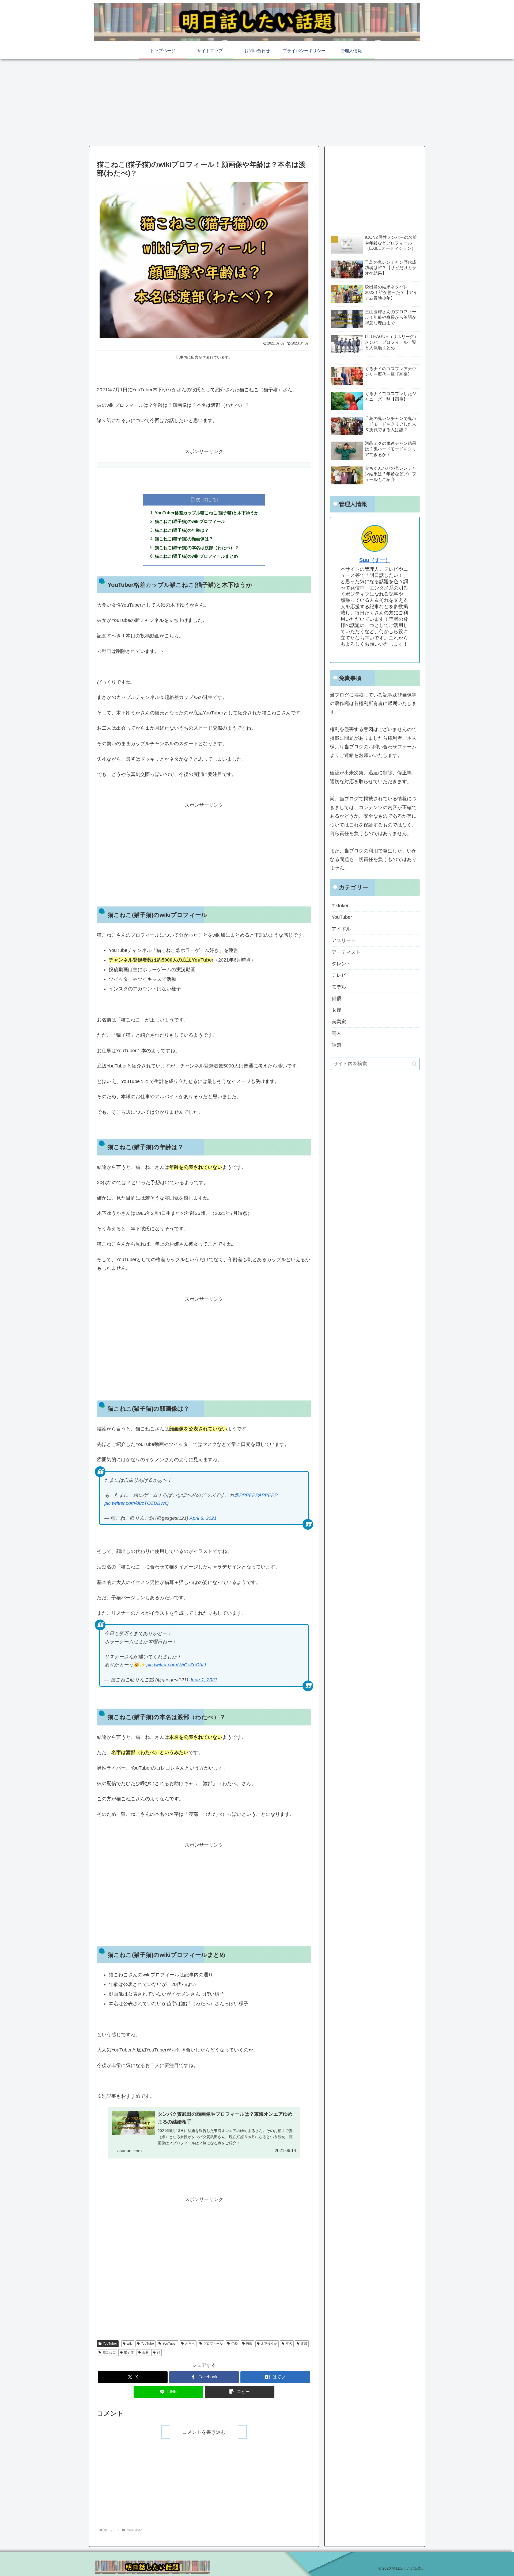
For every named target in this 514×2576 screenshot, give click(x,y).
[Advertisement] (257, 102)
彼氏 (249, 2344)
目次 (195, 499)
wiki (130, 2344)
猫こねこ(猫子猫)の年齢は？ (182, 530)
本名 (289, 2344)
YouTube (147, 2344)
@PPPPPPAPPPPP (256, 1495)
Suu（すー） (375, 560)
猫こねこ (109, 2352)
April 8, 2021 (203, 1518)
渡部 (304, 2344)
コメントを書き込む (204, 2432)
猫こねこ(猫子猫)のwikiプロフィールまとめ (196, 556)
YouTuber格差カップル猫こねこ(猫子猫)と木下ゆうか (207, 513)
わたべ (190, 2344)
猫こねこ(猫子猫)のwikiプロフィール (190, 521)
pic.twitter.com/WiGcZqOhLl (176, 1665)
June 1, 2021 (203, 1680)
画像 (145, 2352)
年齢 (235, 2344)
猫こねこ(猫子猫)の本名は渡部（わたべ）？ (197, 548)
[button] (240, 2392)
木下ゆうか (269, 2344)
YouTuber (110, 2344)
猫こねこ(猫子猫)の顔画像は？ (184, 539)
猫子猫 (129, 2352)
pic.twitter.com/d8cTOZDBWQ (137, 1503)
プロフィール (213, 2344)
